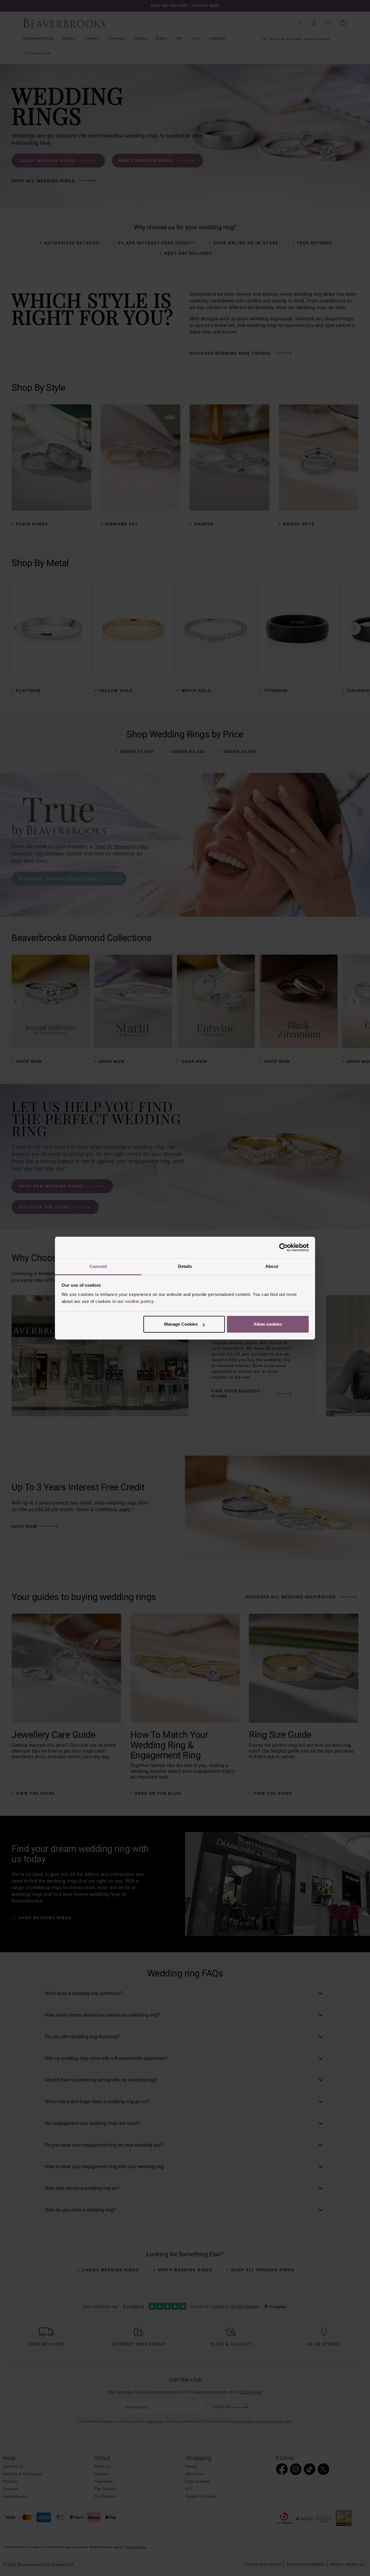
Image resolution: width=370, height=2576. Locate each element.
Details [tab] (185, 1266)
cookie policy (139, 1301)
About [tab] (272, 1266)
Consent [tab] (98, 1266)
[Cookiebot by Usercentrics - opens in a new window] (283, 1247)
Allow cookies (268, 1324)
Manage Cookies (181, 1324)
